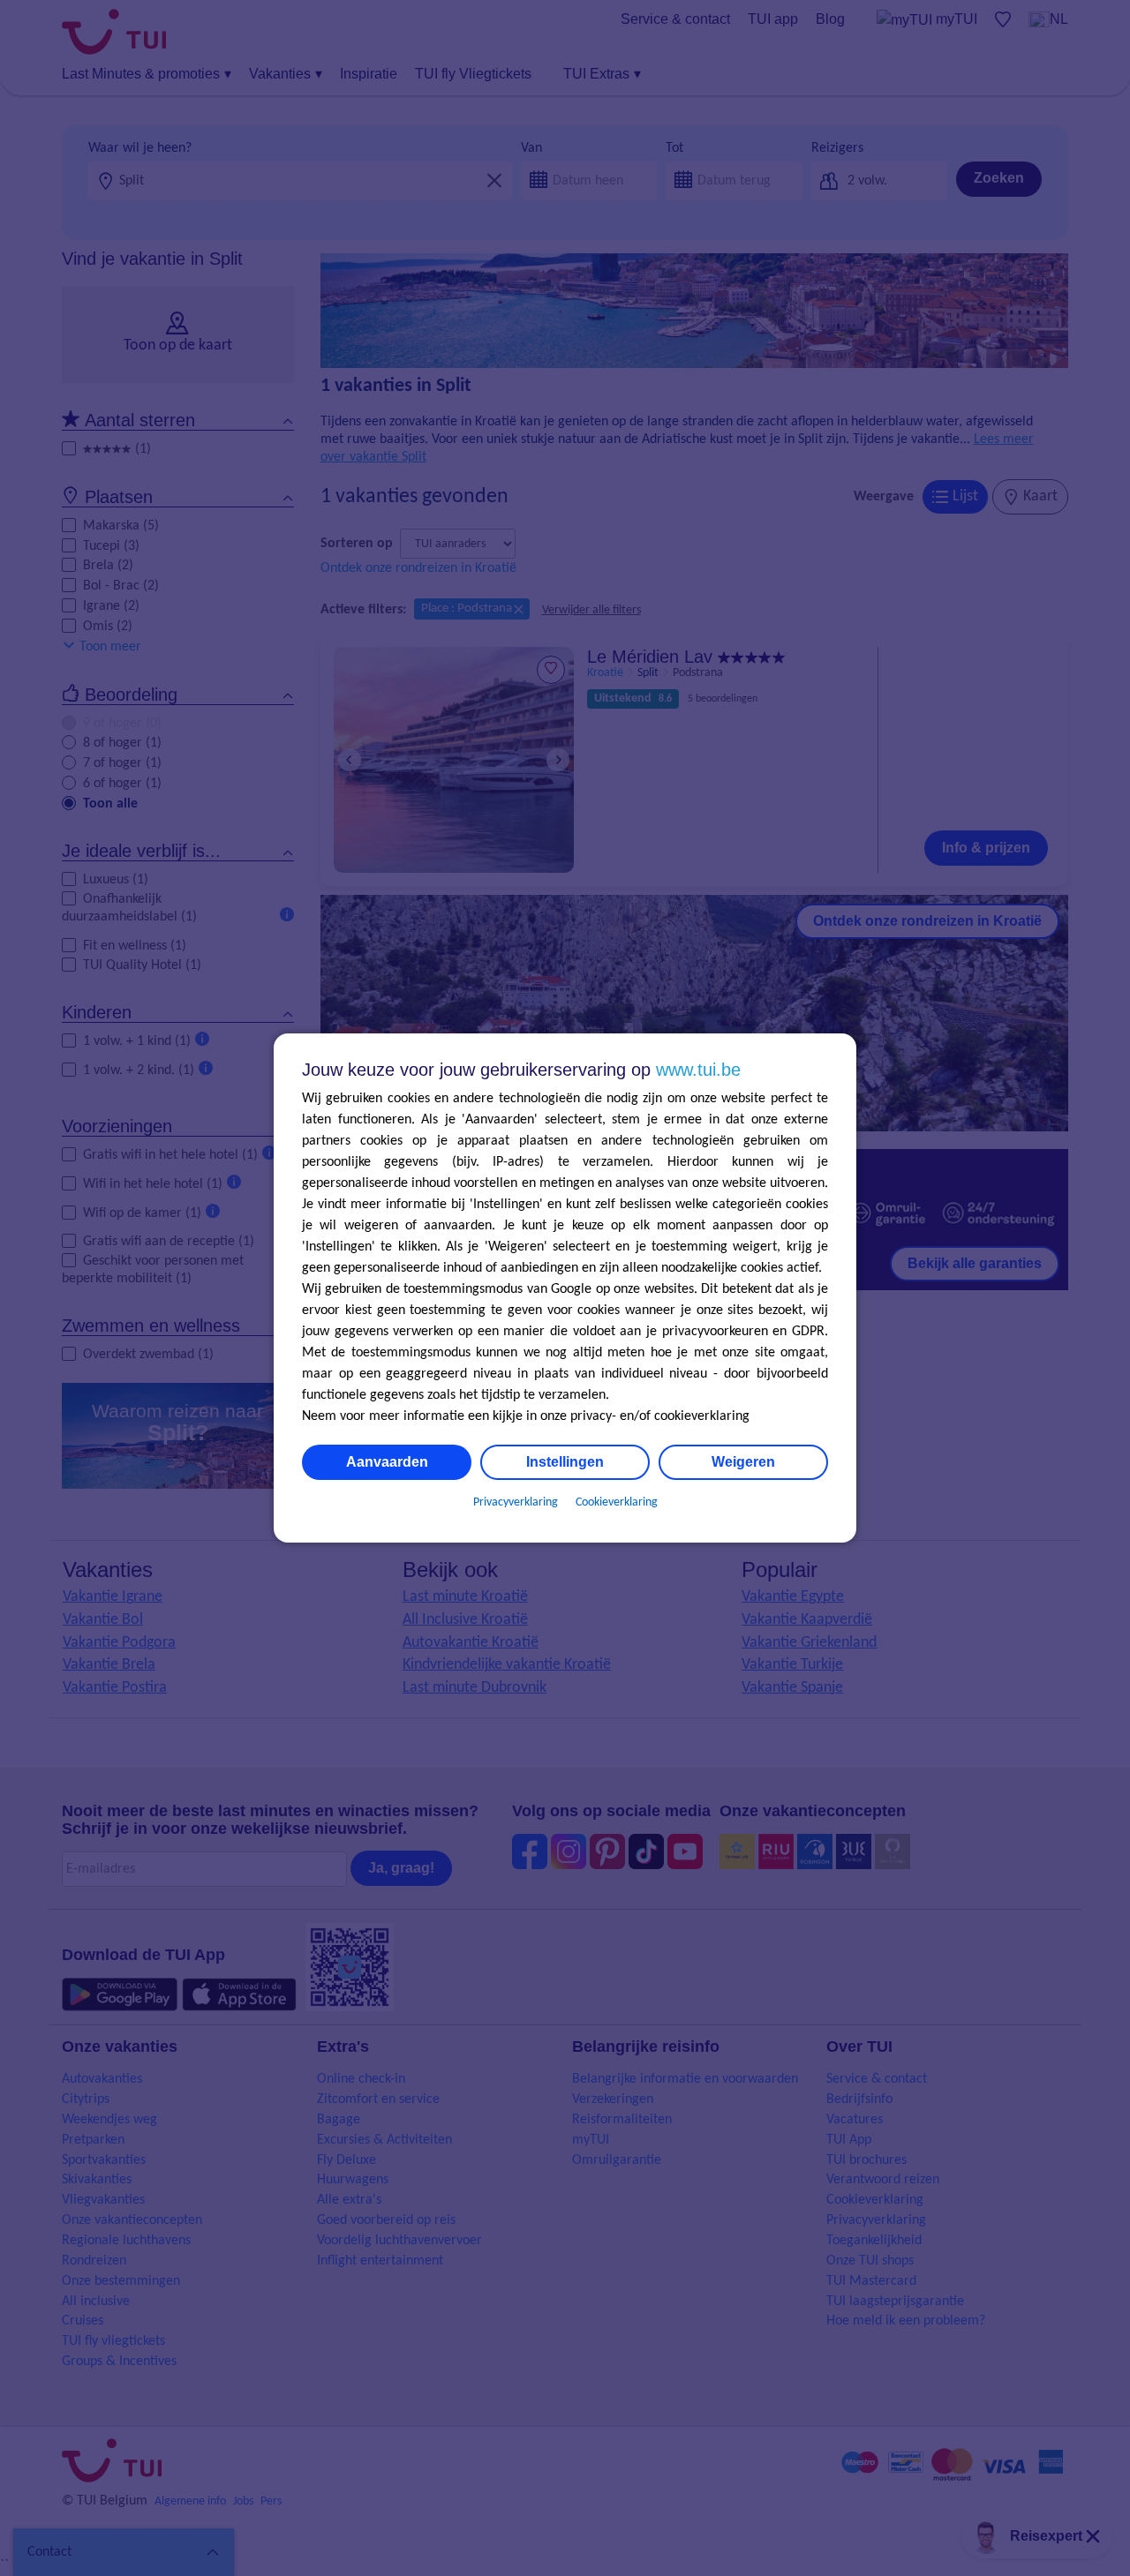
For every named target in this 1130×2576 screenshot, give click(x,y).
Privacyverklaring (516, 1502)
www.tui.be (698, 1070)
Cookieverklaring (617, 1502)
